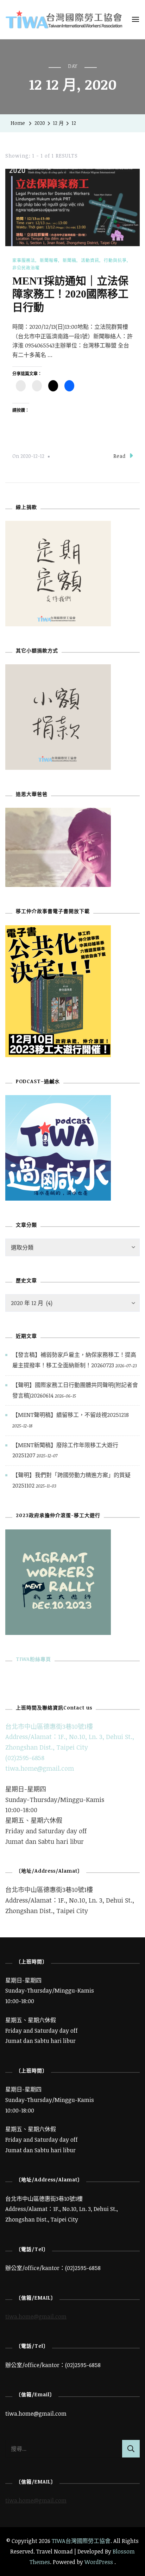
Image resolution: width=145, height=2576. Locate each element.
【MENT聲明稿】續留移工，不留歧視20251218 (71, 1415)
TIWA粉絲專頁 (33, 1659)
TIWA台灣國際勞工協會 (81, 2541)
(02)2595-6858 (25, 1758)
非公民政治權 (26, 268)
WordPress (99, 2562)
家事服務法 (24, 260)
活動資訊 (90, 260)
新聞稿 (70, 260)
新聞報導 (49, 260)
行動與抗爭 (115, 260)
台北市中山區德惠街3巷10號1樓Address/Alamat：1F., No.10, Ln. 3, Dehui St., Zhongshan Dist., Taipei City (70, 1737)
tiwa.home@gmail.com (40, 1768)
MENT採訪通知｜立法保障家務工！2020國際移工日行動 (70, 294)
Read (119, 456)
